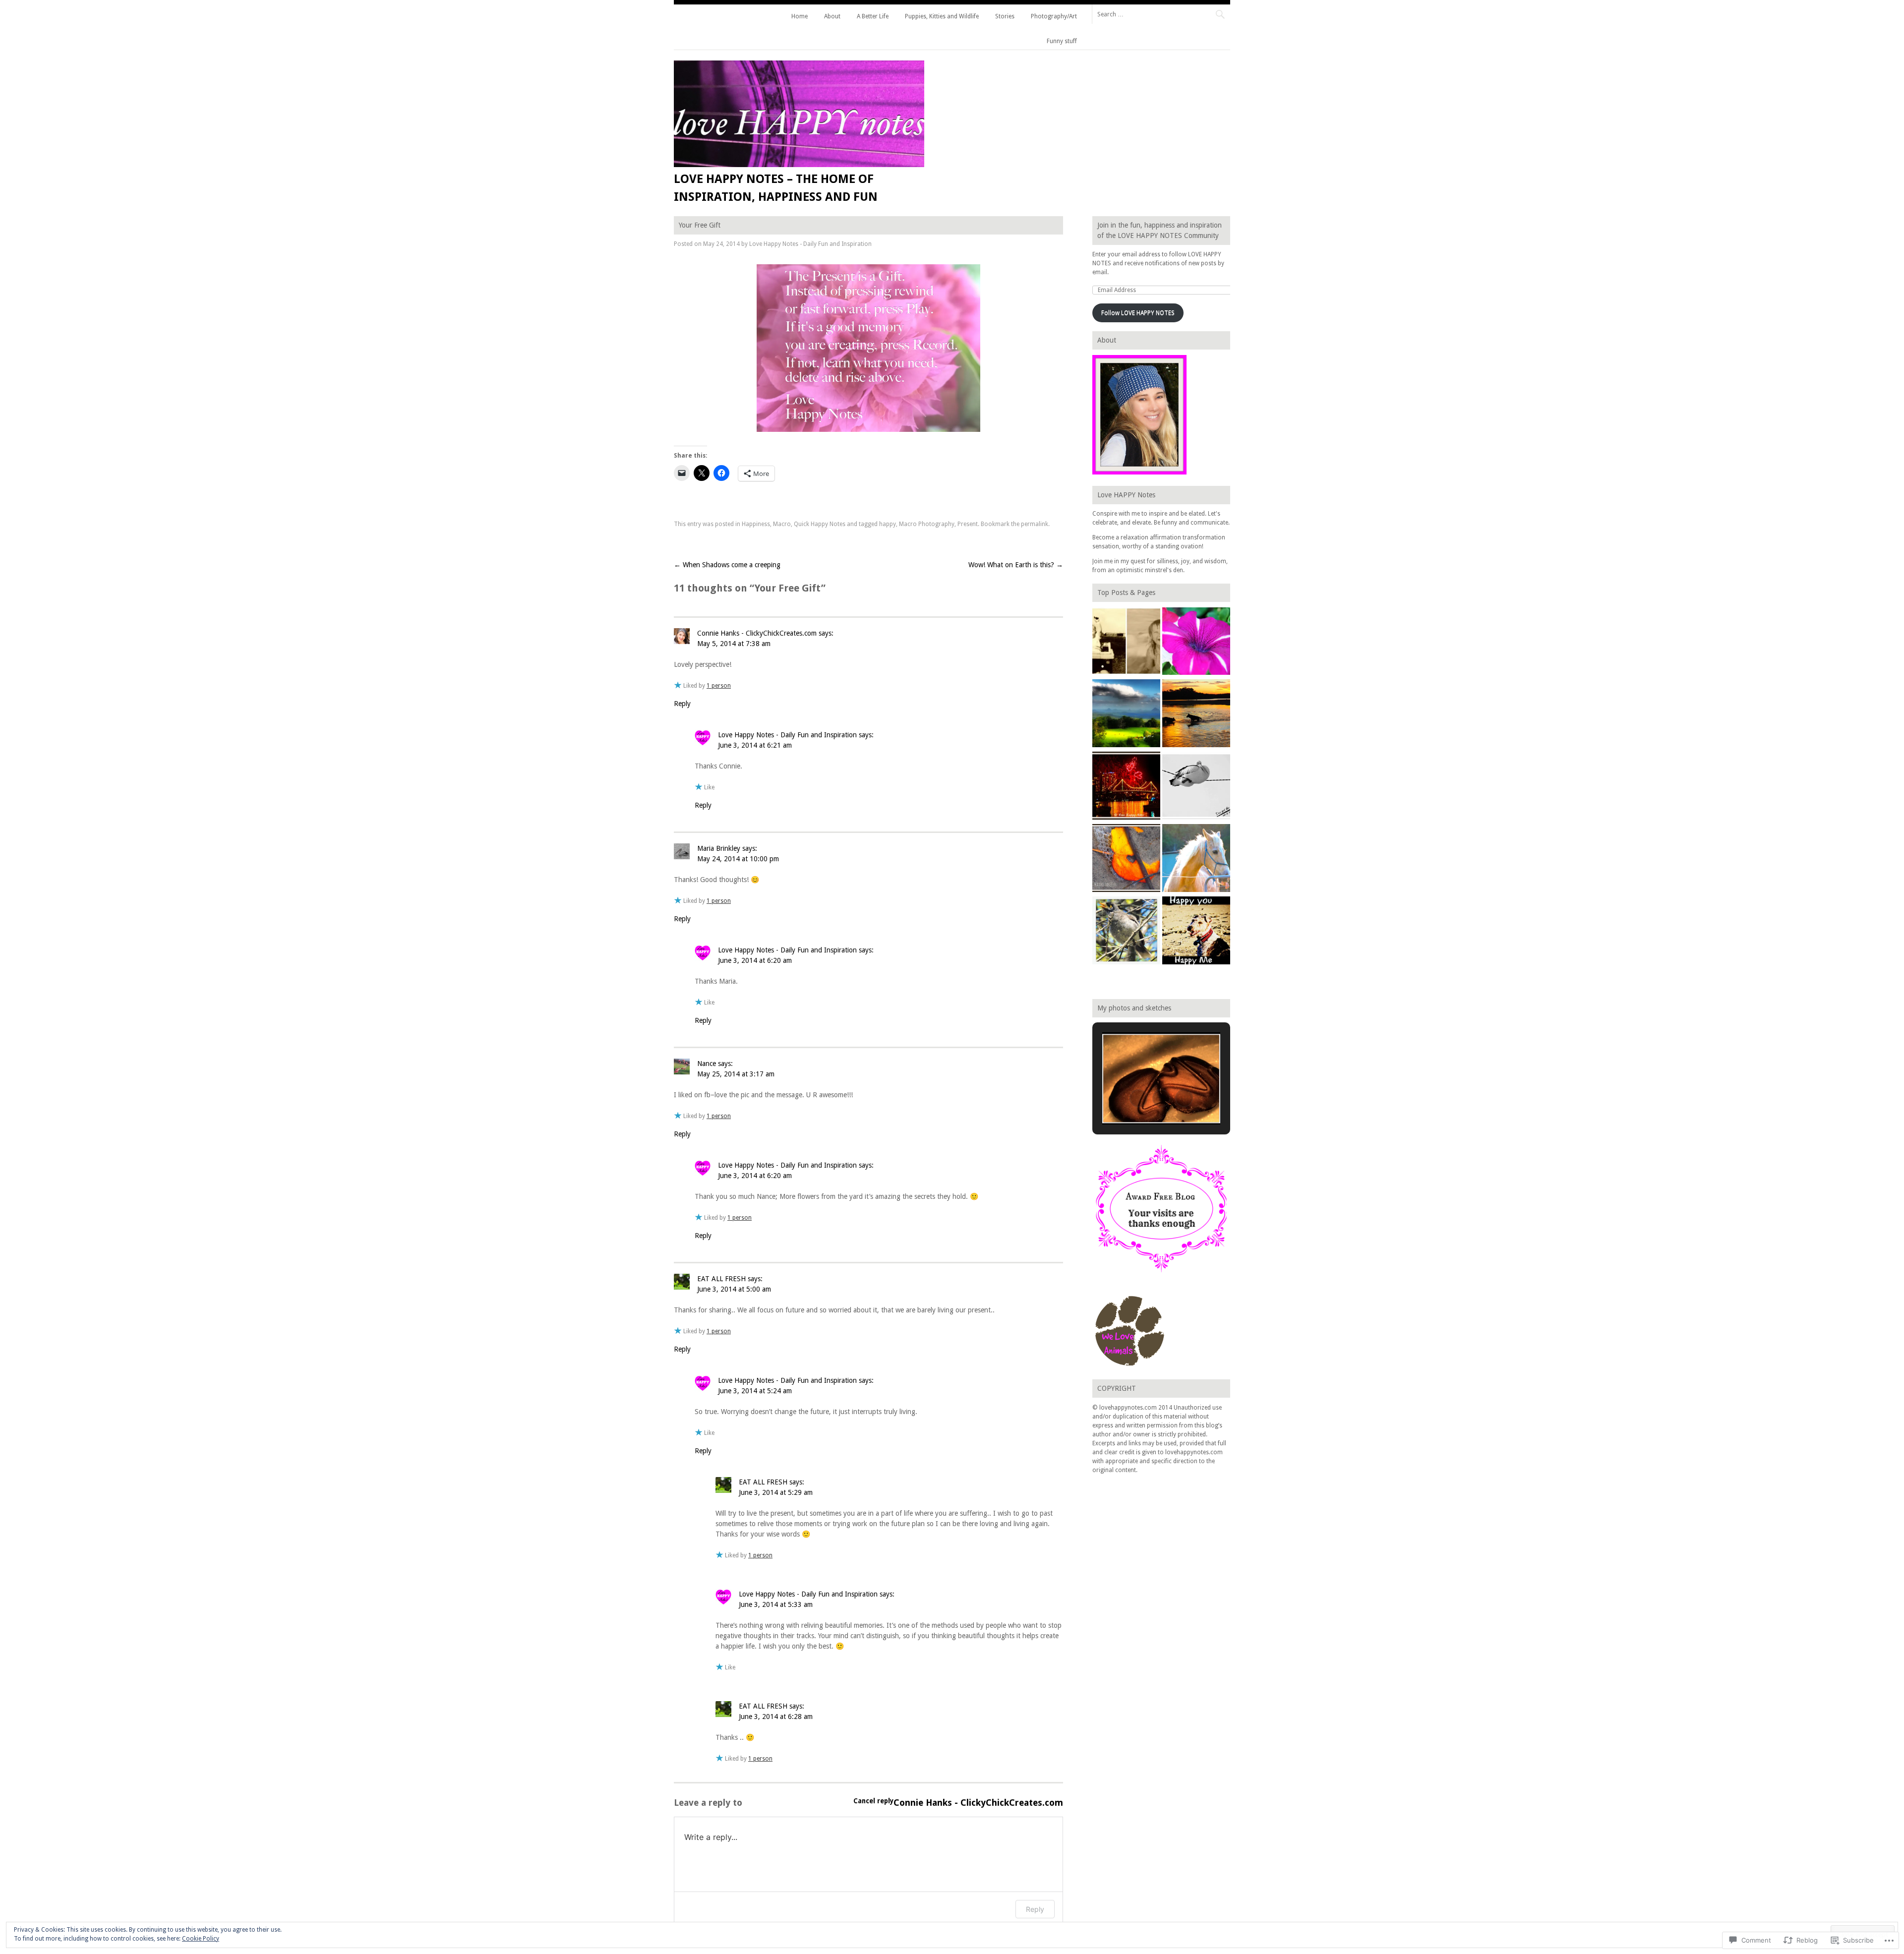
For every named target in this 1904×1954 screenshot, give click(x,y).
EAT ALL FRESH (721, 1279)
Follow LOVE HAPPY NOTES (1138, 313)
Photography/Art (1054, 16)
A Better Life (873, 16)
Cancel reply (873, 1801)
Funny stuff (1062, 41)
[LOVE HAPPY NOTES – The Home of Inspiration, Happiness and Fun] (799, 165)
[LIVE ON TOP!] (1126, 714)
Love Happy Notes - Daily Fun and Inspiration (810, 244)
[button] (1138, 1098)
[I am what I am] (1196, 859)
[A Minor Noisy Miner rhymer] (1126, 932)
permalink (1035, 524)
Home (800, 16)
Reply (682, 704)
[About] (1126, 643)
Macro (782, 524)
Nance (707, 1064)
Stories (1005, 16)
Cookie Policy (201, 1939)
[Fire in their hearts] (1126, 787)
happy (888, 524)
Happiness (756, 524)
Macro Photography (927, 524)
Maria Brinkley (719, 848)
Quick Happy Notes (820, 524)
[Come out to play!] (1196, 714)
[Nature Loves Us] (1126, 859)
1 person (719, 686)
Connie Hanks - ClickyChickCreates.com (757, 633)
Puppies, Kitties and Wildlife (942, 16)
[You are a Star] (1196, 643)
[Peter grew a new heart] (1196, 787)
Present (968, 524)
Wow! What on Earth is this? (1016, 565)
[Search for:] (1161, 14)
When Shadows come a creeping (727, 565)
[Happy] (1196, 932)
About (832, 16)
